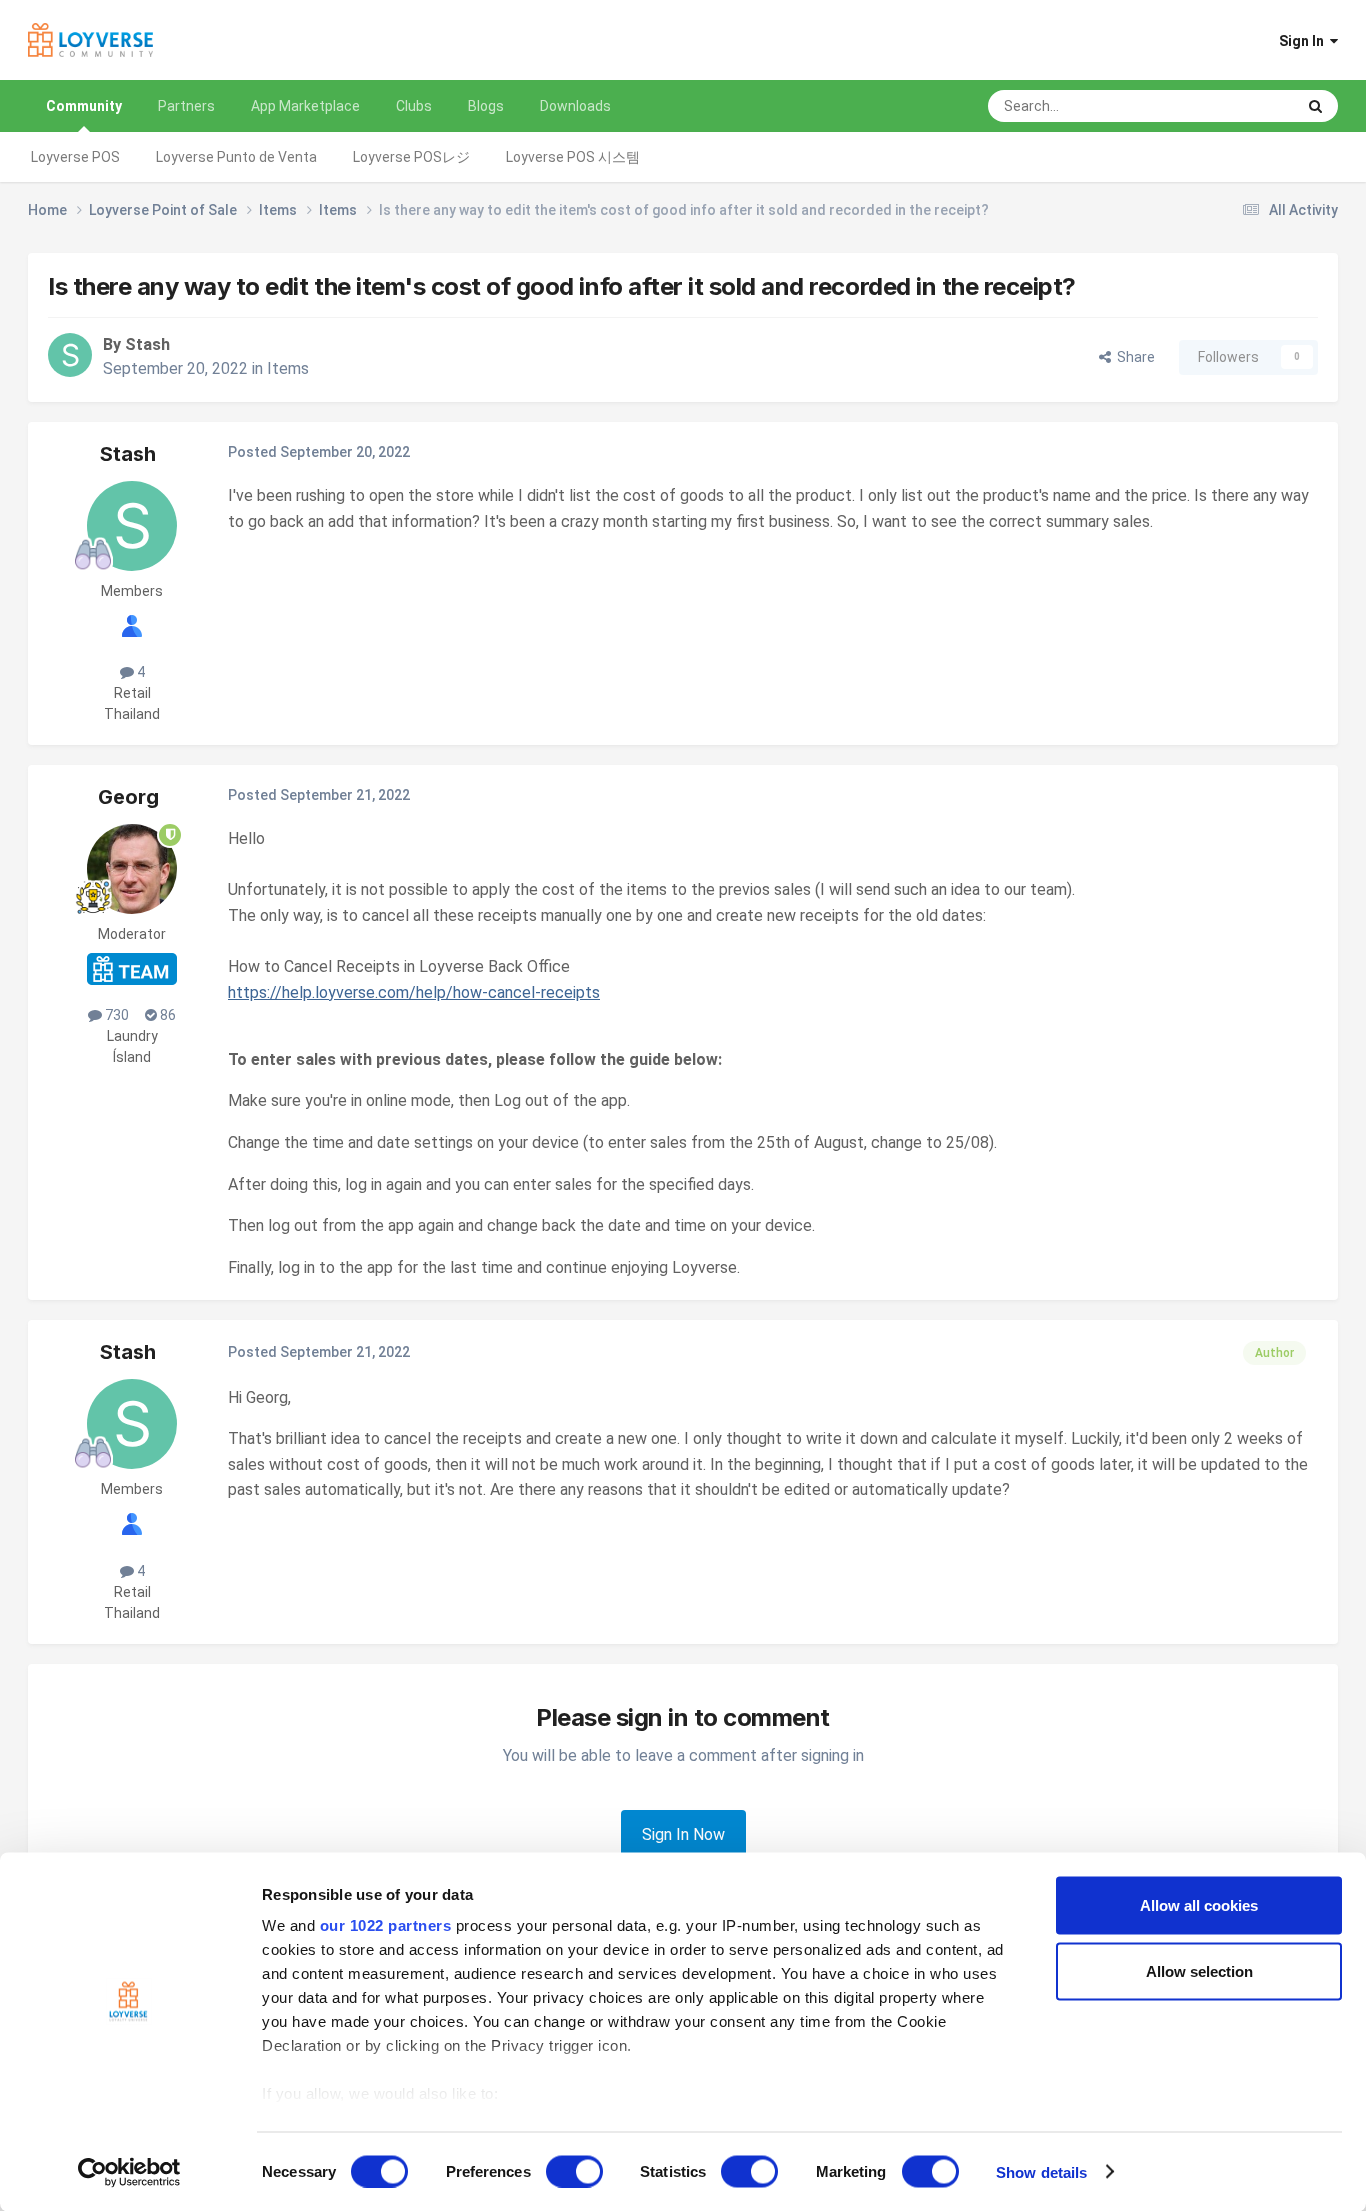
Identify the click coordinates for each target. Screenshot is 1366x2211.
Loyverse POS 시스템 (573, 157)
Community (84, 106)
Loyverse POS (75, 157)
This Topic (1236, 106)
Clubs (414, 106)
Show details (1041, 2171)
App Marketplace (305, 106)
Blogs (486, 106)
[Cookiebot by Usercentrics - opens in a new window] (129, 2172)
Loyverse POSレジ (411, 157)
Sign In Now (683, 1834)
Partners (186, 106)
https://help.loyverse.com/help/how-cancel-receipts (414, 992)
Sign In (1304, 41)
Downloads (575, 106)
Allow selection (1199, 1970)
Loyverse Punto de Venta (236, 157)
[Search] (1315, 106)
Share (1133, 357)
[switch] (574, 2171)
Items (288, 368)
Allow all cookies (1199, 1905)
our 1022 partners (386, 1925)
